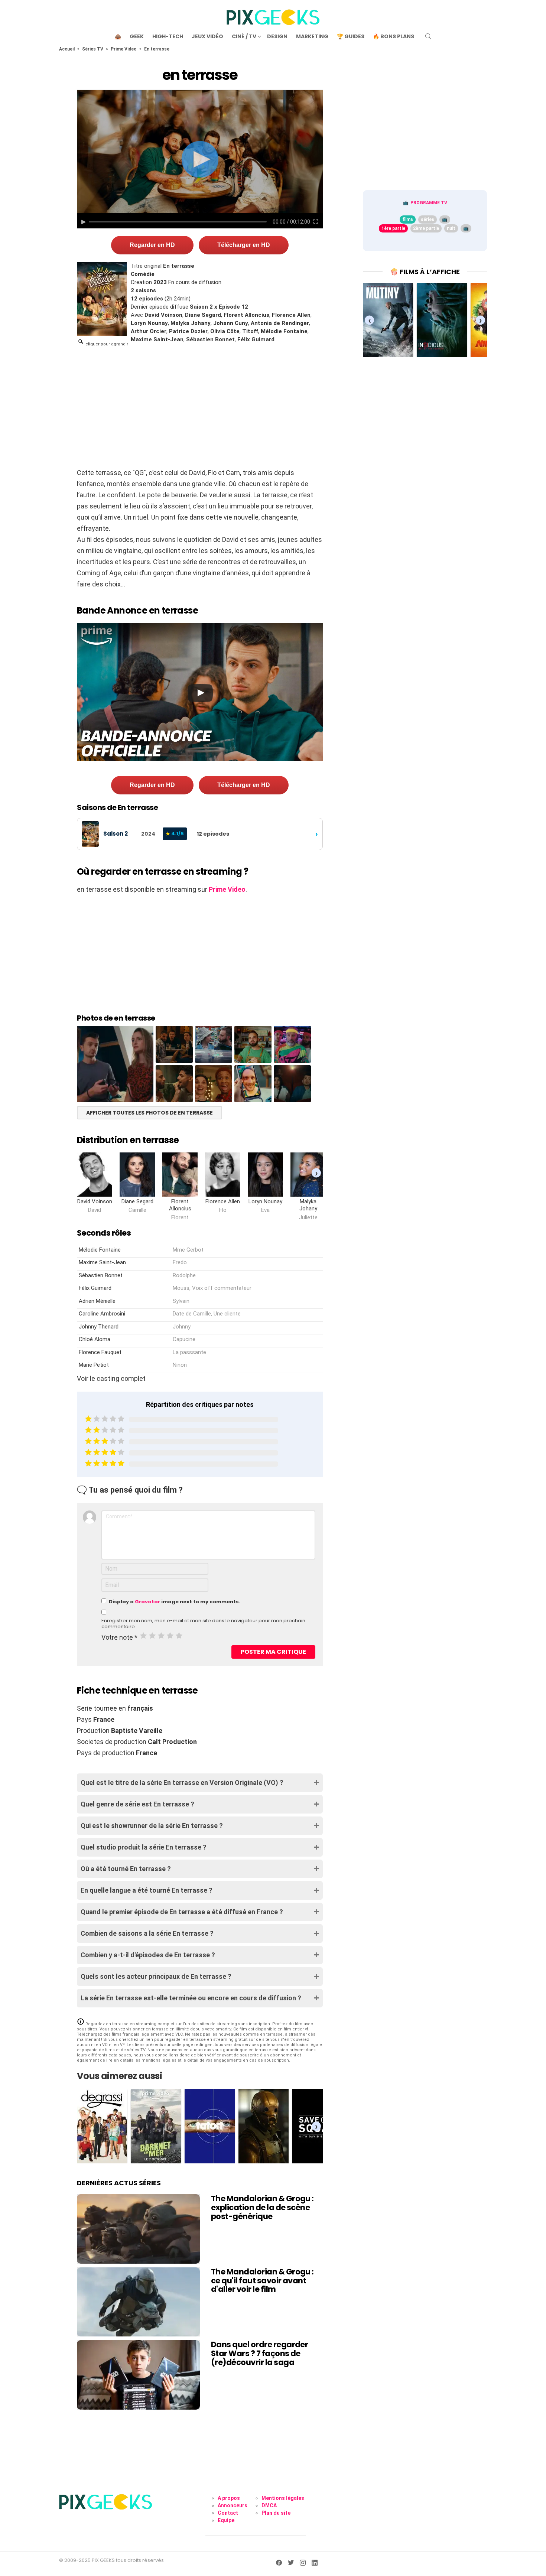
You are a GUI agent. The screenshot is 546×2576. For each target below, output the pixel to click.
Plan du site (276, 2513)
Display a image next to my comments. (175, 1602)
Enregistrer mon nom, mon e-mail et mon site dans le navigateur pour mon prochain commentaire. (203, 1624)
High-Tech (168, 36)
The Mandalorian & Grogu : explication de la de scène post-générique (262, 2207)
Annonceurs (233, 2505)
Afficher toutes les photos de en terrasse (149, 1113)
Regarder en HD (152, 245)
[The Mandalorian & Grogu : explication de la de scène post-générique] (138, 2229)
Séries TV (93, 49)
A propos (229, 2498)
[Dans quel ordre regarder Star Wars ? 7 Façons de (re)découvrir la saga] (138, 2375)
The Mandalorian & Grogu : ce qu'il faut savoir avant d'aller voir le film (262, 2280)
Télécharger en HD (244, 245)
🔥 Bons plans (394, 36)
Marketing (312, 36)
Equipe (226, 2520)
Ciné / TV (244, 36)
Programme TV (429, 203)
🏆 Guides (351, 36)
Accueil (67, 49)
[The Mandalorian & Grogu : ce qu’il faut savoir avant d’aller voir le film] (138, 2302)
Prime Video (124, 49)
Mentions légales (283, 2498)
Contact (228, 2513)
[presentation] (316, 1173)
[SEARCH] (428, 36)
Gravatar (147, 1602)
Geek (137, 36)
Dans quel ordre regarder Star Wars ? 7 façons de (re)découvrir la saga (259, 2353)
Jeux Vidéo (207, 36)
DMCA (269, 2505)
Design (277, 36)
